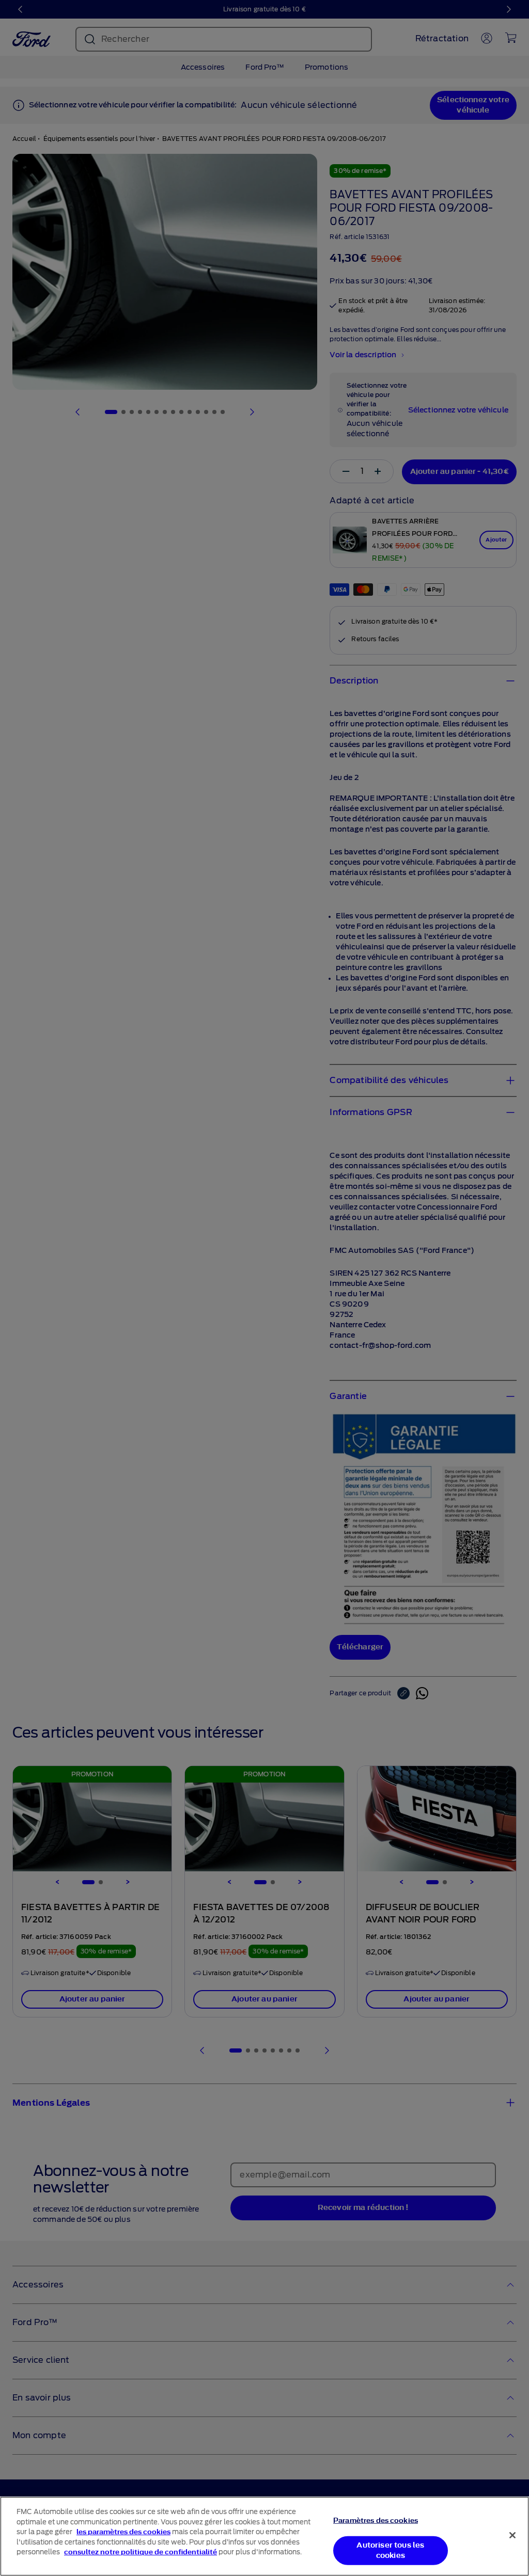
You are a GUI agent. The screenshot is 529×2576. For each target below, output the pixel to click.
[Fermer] (512, 2535)
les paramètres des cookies (123, 2532)
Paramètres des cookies (376, 2521)
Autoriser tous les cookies (390, 2550)
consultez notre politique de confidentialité (141, 2552)
